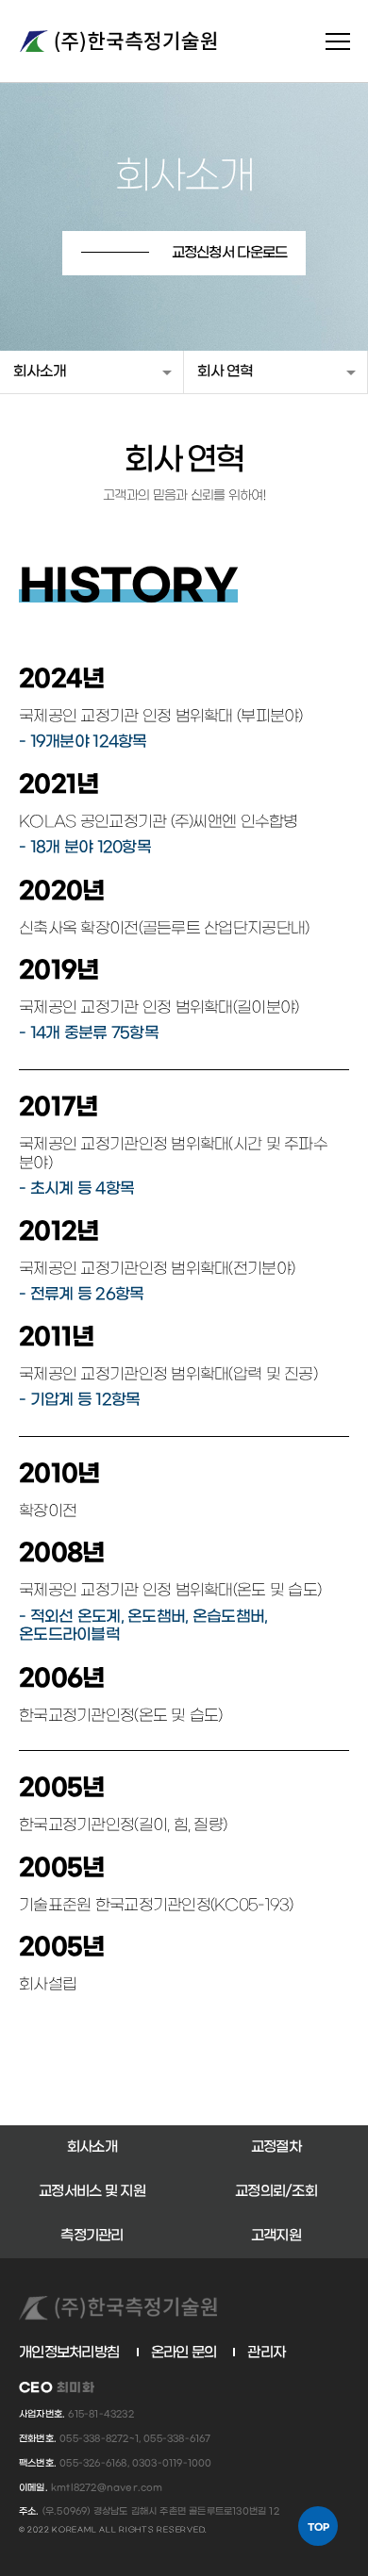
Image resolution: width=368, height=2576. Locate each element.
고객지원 (276, 2236)
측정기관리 (92, 2236)
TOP (318, 2527)
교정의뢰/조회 (276, 2191)
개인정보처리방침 (69, 2353)
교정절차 (276, 2147)
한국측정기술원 (118, 41)
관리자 (266, 2353)
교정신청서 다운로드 (230, 253)
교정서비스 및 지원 (92, 2191)
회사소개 (40, 372)
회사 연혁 (225, 372)
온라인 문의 (184, 2353)
